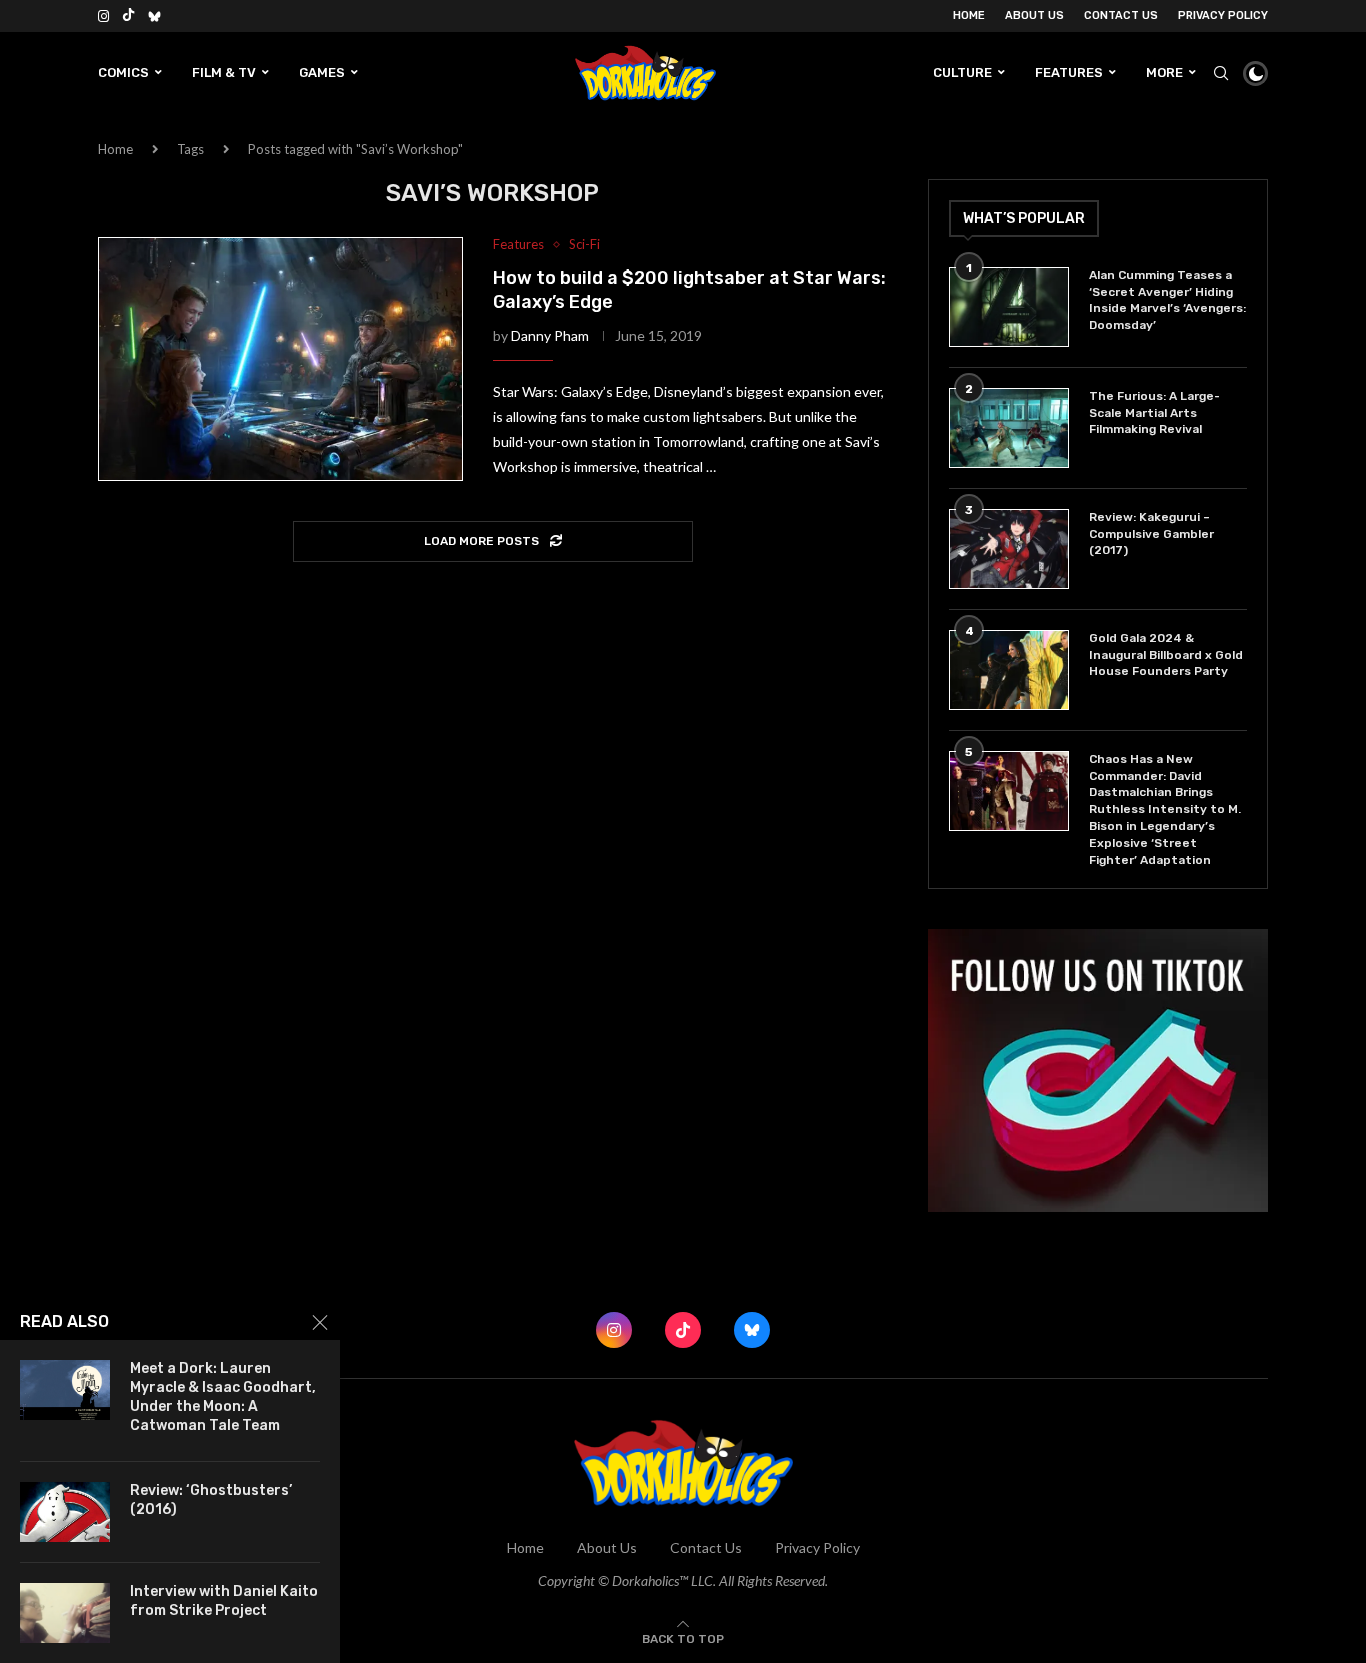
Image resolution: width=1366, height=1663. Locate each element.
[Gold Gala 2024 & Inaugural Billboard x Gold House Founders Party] (1009, 670)
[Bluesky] (154, 16)
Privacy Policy (1223, 15)
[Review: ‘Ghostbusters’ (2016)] (65, 1512)
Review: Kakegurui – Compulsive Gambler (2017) (1151, 534)
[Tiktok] (128, 16)
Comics (123, 72)
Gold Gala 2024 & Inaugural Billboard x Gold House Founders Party (1166, 655)
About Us (1034, 15)
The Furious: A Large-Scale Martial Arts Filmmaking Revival (1154, 413)
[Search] (1221, 73)
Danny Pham (550, 335)
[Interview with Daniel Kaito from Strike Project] (65, 1613)
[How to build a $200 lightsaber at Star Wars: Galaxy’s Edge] (280, 359)
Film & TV (224, 72)
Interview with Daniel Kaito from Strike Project (224, 1601)
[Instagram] (103, 16)
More (1164, 72)
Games (322, 72)
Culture (962, 72)
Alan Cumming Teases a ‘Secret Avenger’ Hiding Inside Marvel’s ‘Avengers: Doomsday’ (1167, 300)
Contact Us (1121, 15)
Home (969, 15)
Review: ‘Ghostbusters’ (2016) (211, 1500)
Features (1069, 72)
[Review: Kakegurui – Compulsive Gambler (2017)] (1009, 549)
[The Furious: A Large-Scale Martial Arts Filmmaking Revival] (1009, 428)
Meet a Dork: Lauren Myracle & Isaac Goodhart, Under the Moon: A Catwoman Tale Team (223, 1397)
